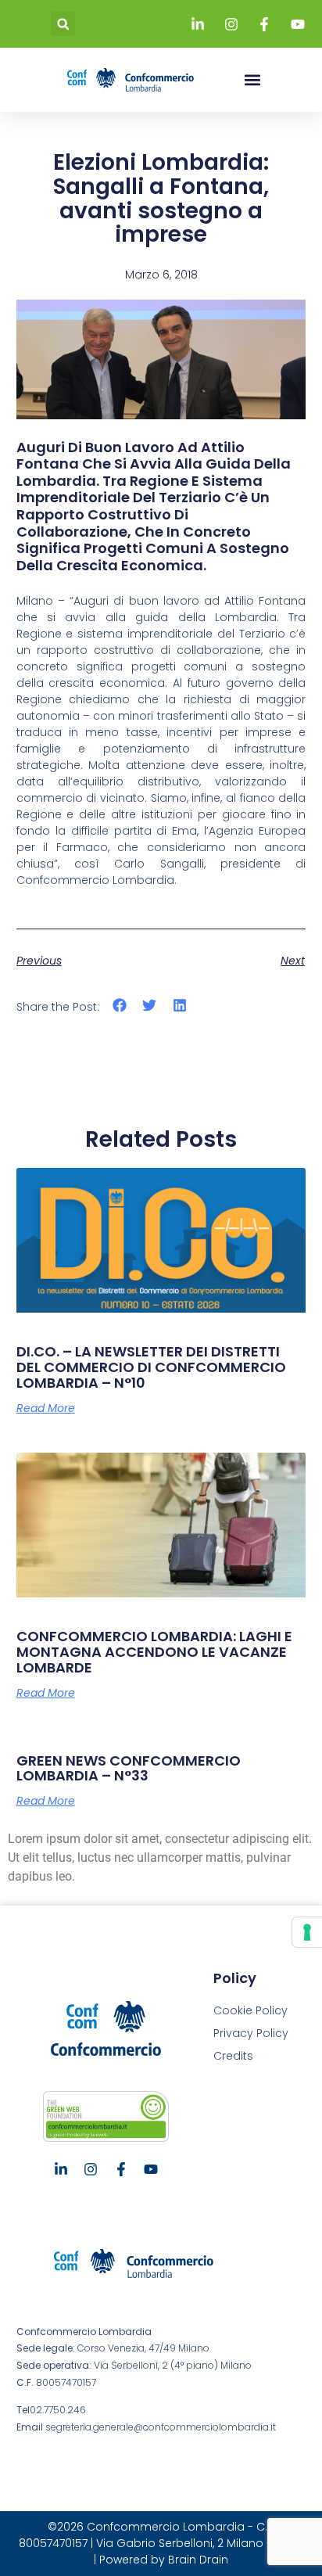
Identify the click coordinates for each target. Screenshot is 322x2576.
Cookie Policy (250, 2010)
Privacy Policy (251, 2033)
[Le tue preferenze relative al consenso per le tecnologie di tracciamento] (307, 1932)
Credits (233, 2056)
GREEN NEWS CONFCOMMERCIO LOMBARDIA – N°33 (129, 1768)
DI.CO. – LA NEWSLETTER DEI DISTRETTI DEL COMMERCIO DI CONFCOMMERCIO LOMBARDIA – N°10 (151, 1367)
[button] (63, 24)
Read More (46, 1408)
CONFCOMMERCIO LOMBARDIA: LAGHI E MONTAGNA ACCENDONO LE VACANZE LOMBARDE (154, 1652)
